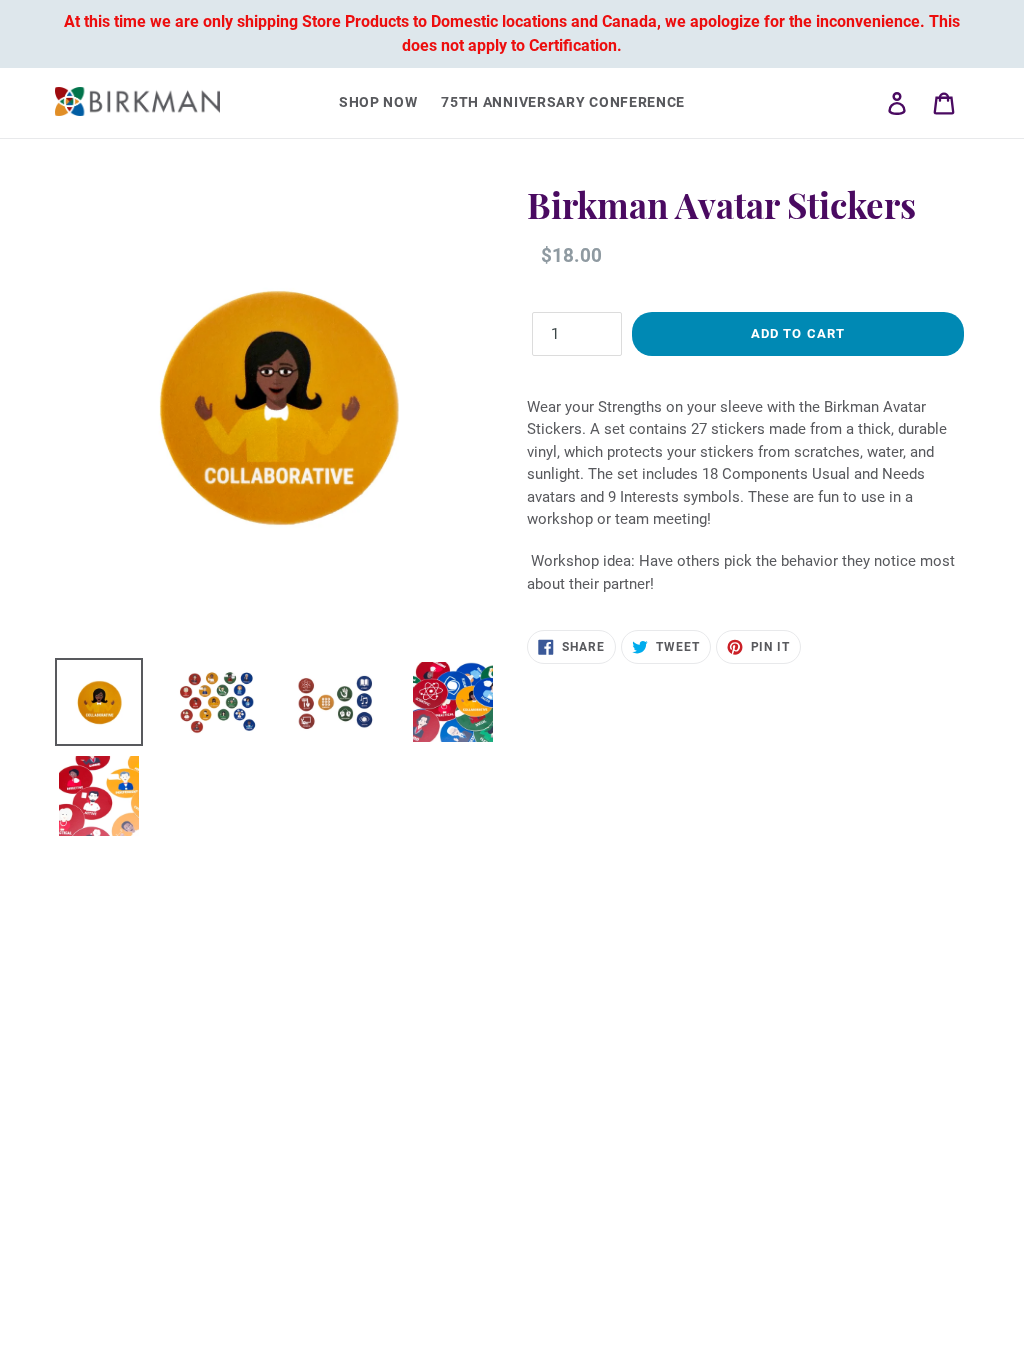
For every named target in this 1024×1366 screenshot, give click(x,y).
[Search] (869, 103)
